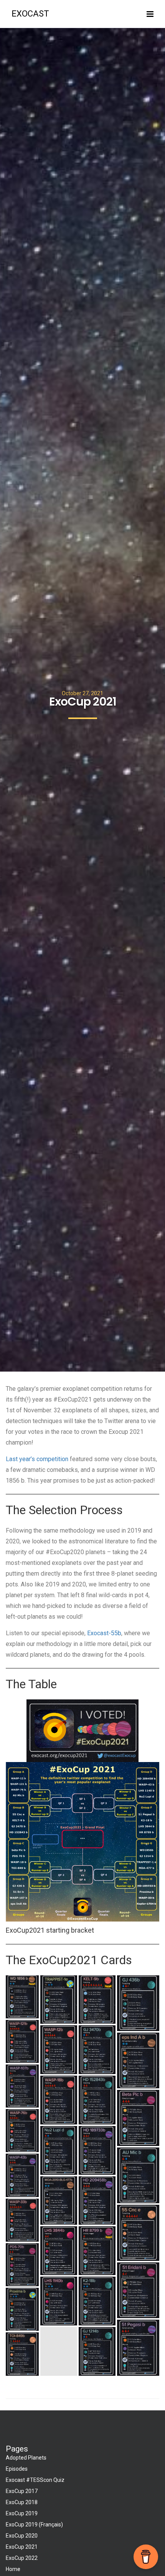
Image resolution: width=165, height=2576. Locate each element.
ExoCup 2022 (22, 2558)
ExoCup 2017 (22, 2491)
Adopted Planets (26, 2458)
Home (13, 2569)
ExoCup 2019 (22, 2513)
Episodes (17, 2469)
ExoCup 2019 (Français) (34, 2525)
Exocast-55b (104, 1633)
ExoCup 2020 (22, 2536)
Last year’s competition (38, 1459)
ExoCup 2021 (22, 2547)
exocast (30, 14)
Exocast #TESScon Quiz (35, 2480)
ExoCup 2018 (22, 2502)
